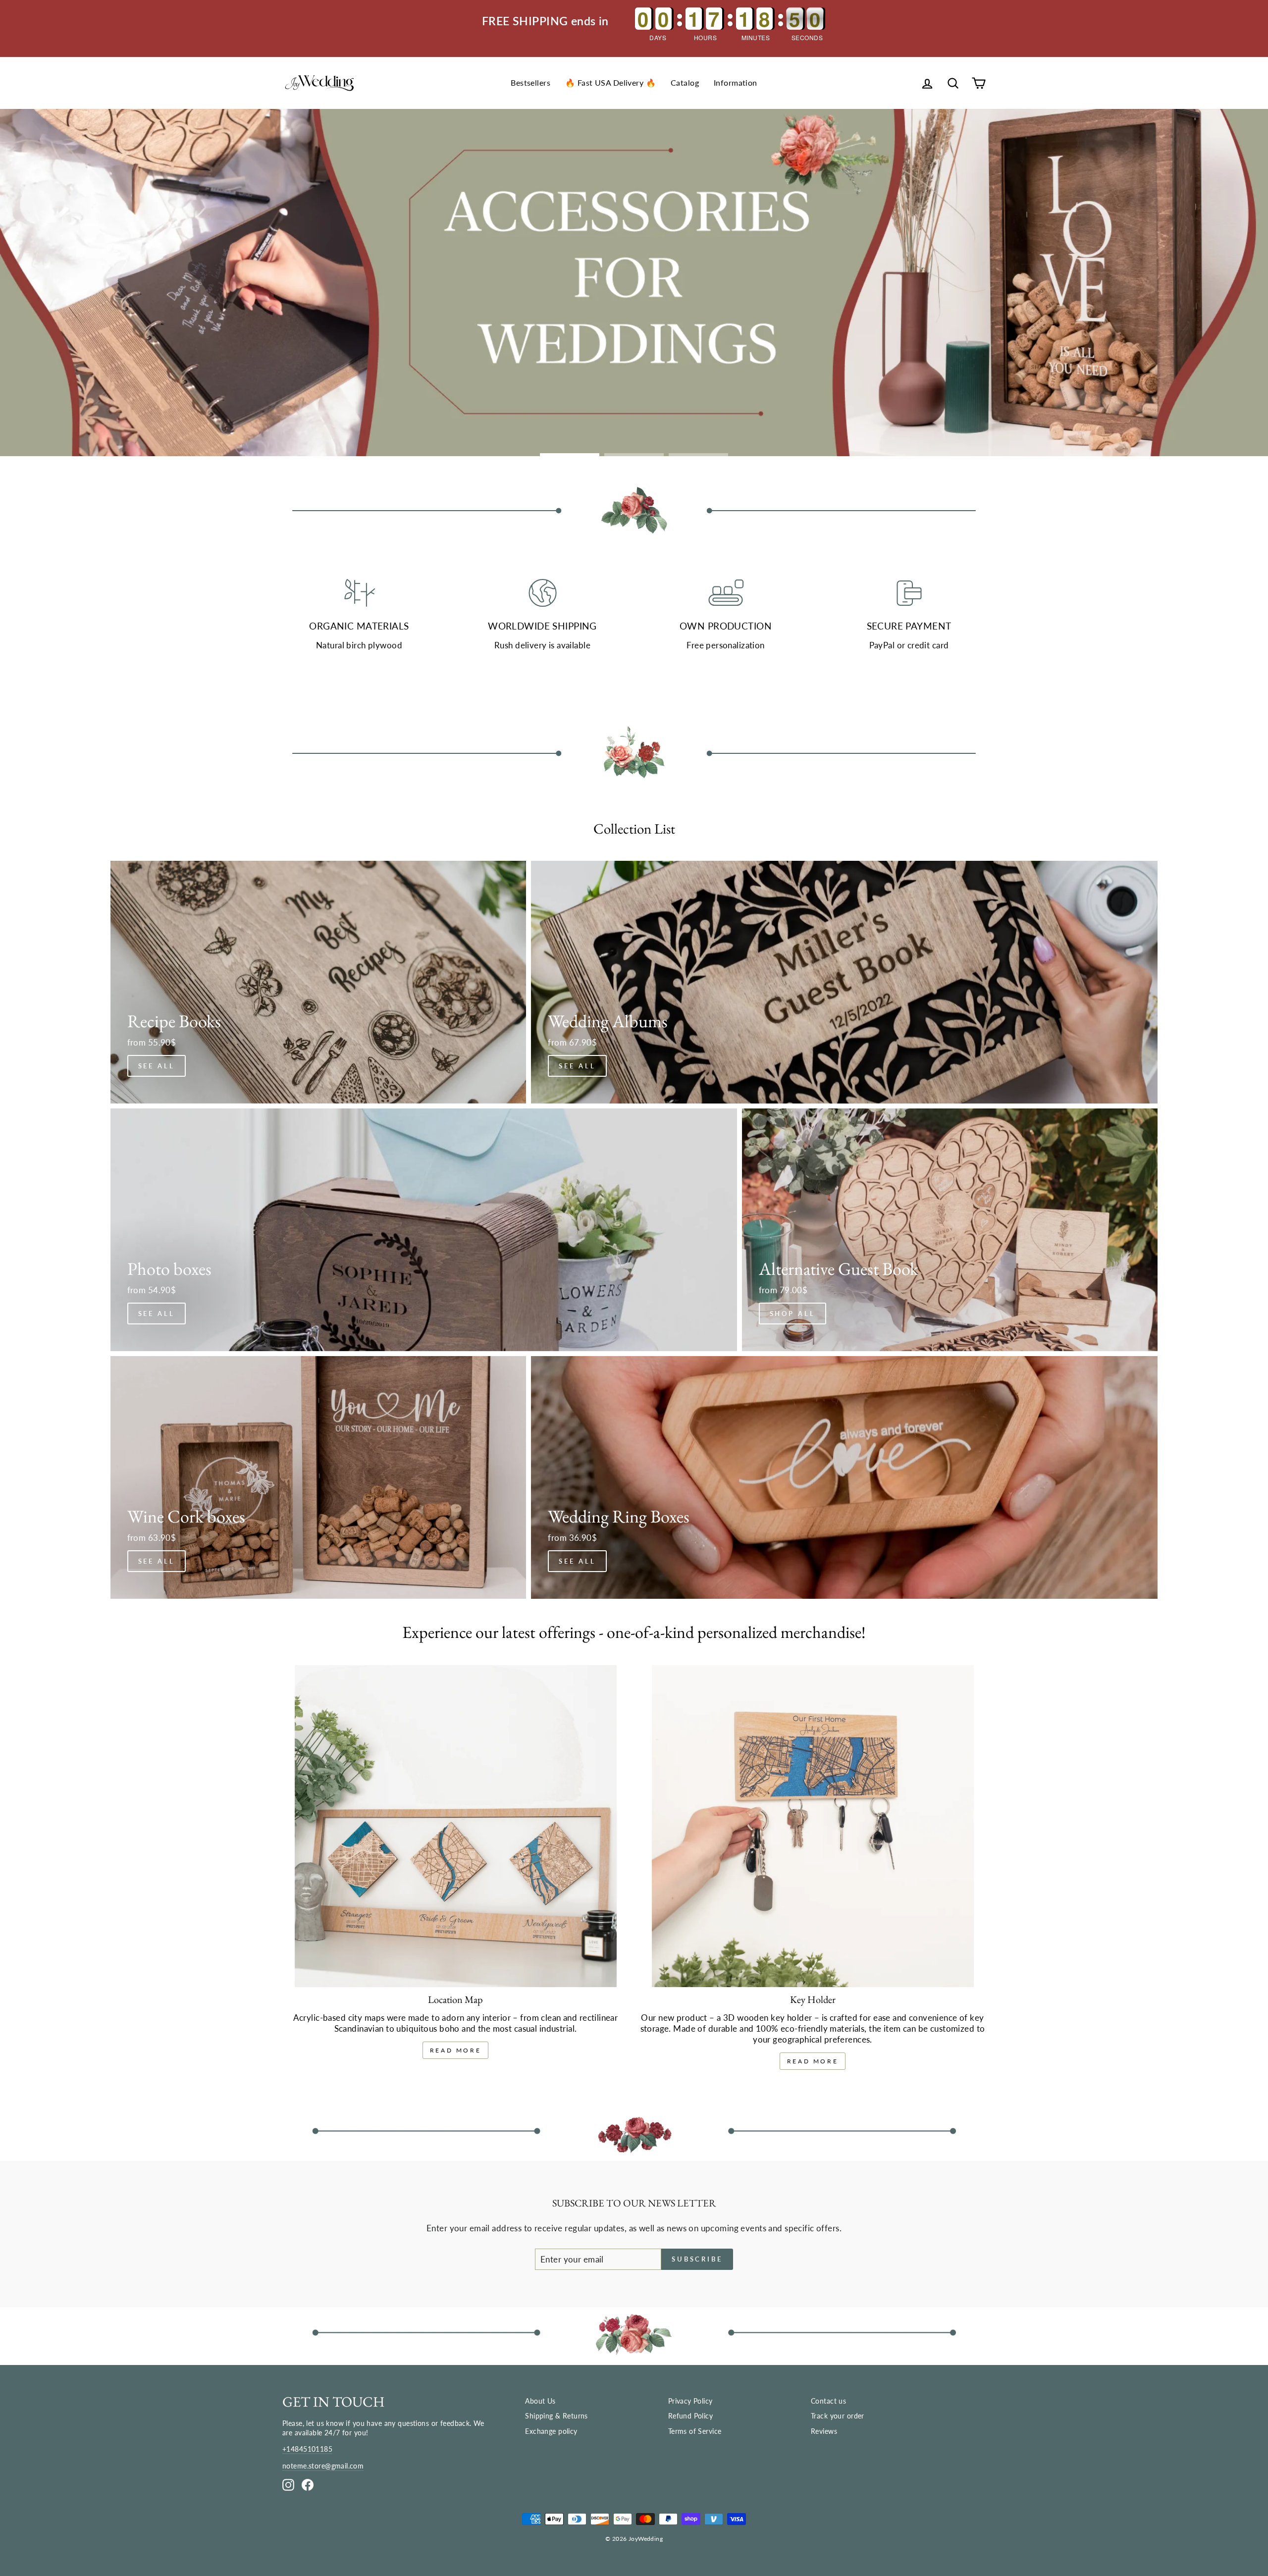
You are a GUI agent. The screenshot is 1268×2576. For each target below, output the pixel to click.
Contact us (828, 2401)
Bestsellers (530, 82)
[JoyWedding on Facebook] (308, 2485)
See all (157, 1066)
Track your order (838, 2416)
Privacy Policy (690, 2401)
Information (736, 82)
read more (455, 2050)
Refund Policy (691, 2416)
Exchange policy (551, 2431)
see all (577, 1066)
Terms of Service (695, 2431)
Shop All (792, 1314)
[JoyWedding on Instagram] (288, 2485)
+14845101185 (307, 2449)
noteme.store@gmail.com (323, 2466)
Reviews (824, 2431)
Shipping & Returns (556, 2416)
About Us (540, 2401)
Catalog (685, 82)
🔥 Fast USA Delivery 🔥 (610, 82)
